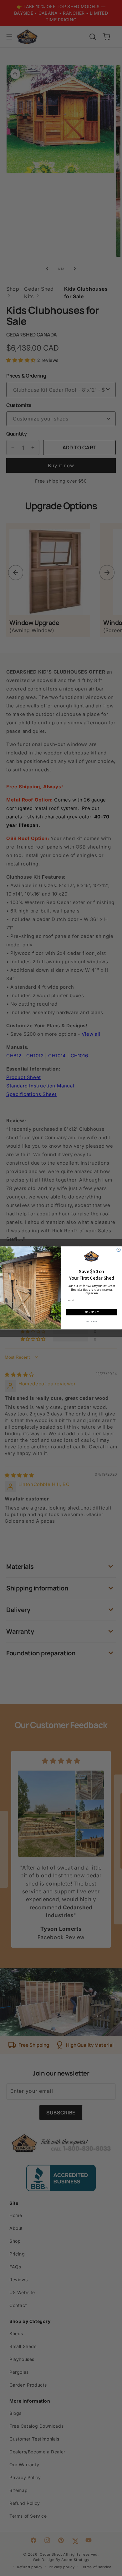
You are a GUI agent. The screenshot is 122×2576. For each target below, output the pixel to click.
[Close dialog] (119, 1250)
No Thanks (91, 1322)
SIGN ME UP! (92, 1312)
